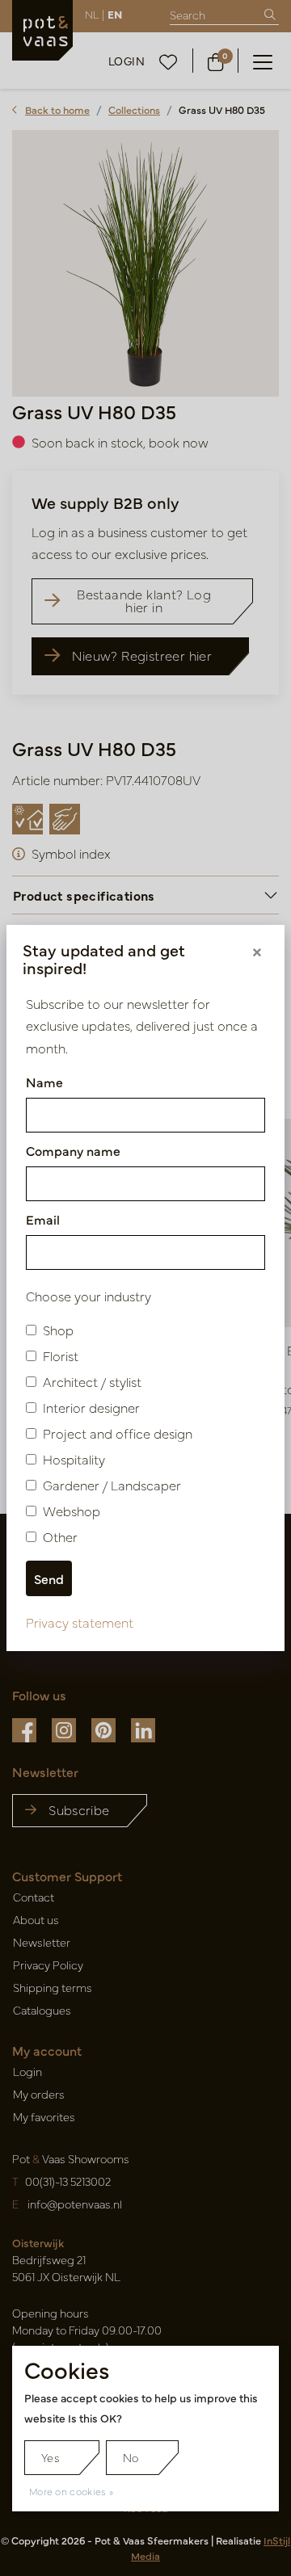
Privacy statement (80, 1622)
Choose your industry (89, 1296)
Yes (51, 2457)
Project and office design (118, 1433)
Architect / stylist (92, 1381)
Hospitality (74, 1459)
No (131, 2457)
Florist (61, 1355)
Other (60, 1536)
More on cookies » (71, 2491)
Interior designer (91, 1407)
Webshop (72, 1511)
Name (44, 1082)
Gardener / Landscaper (112, 1485)
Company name (73, 1150)
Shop (58, 1330)
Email (43, 1219)
